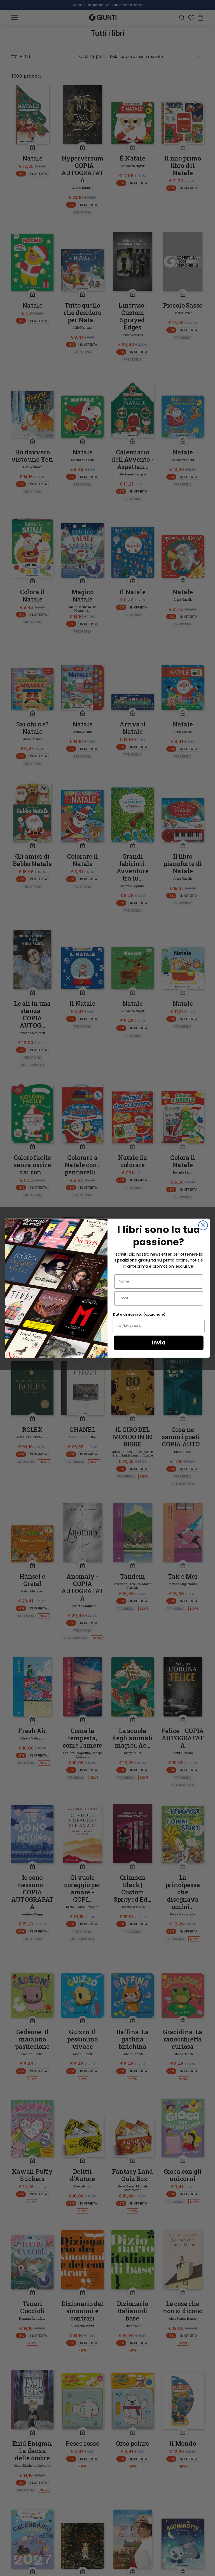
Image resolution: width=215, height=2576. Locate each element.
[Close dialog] (203, 1225)
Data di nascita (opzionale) (139, 1314)
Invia (159, 1342)
